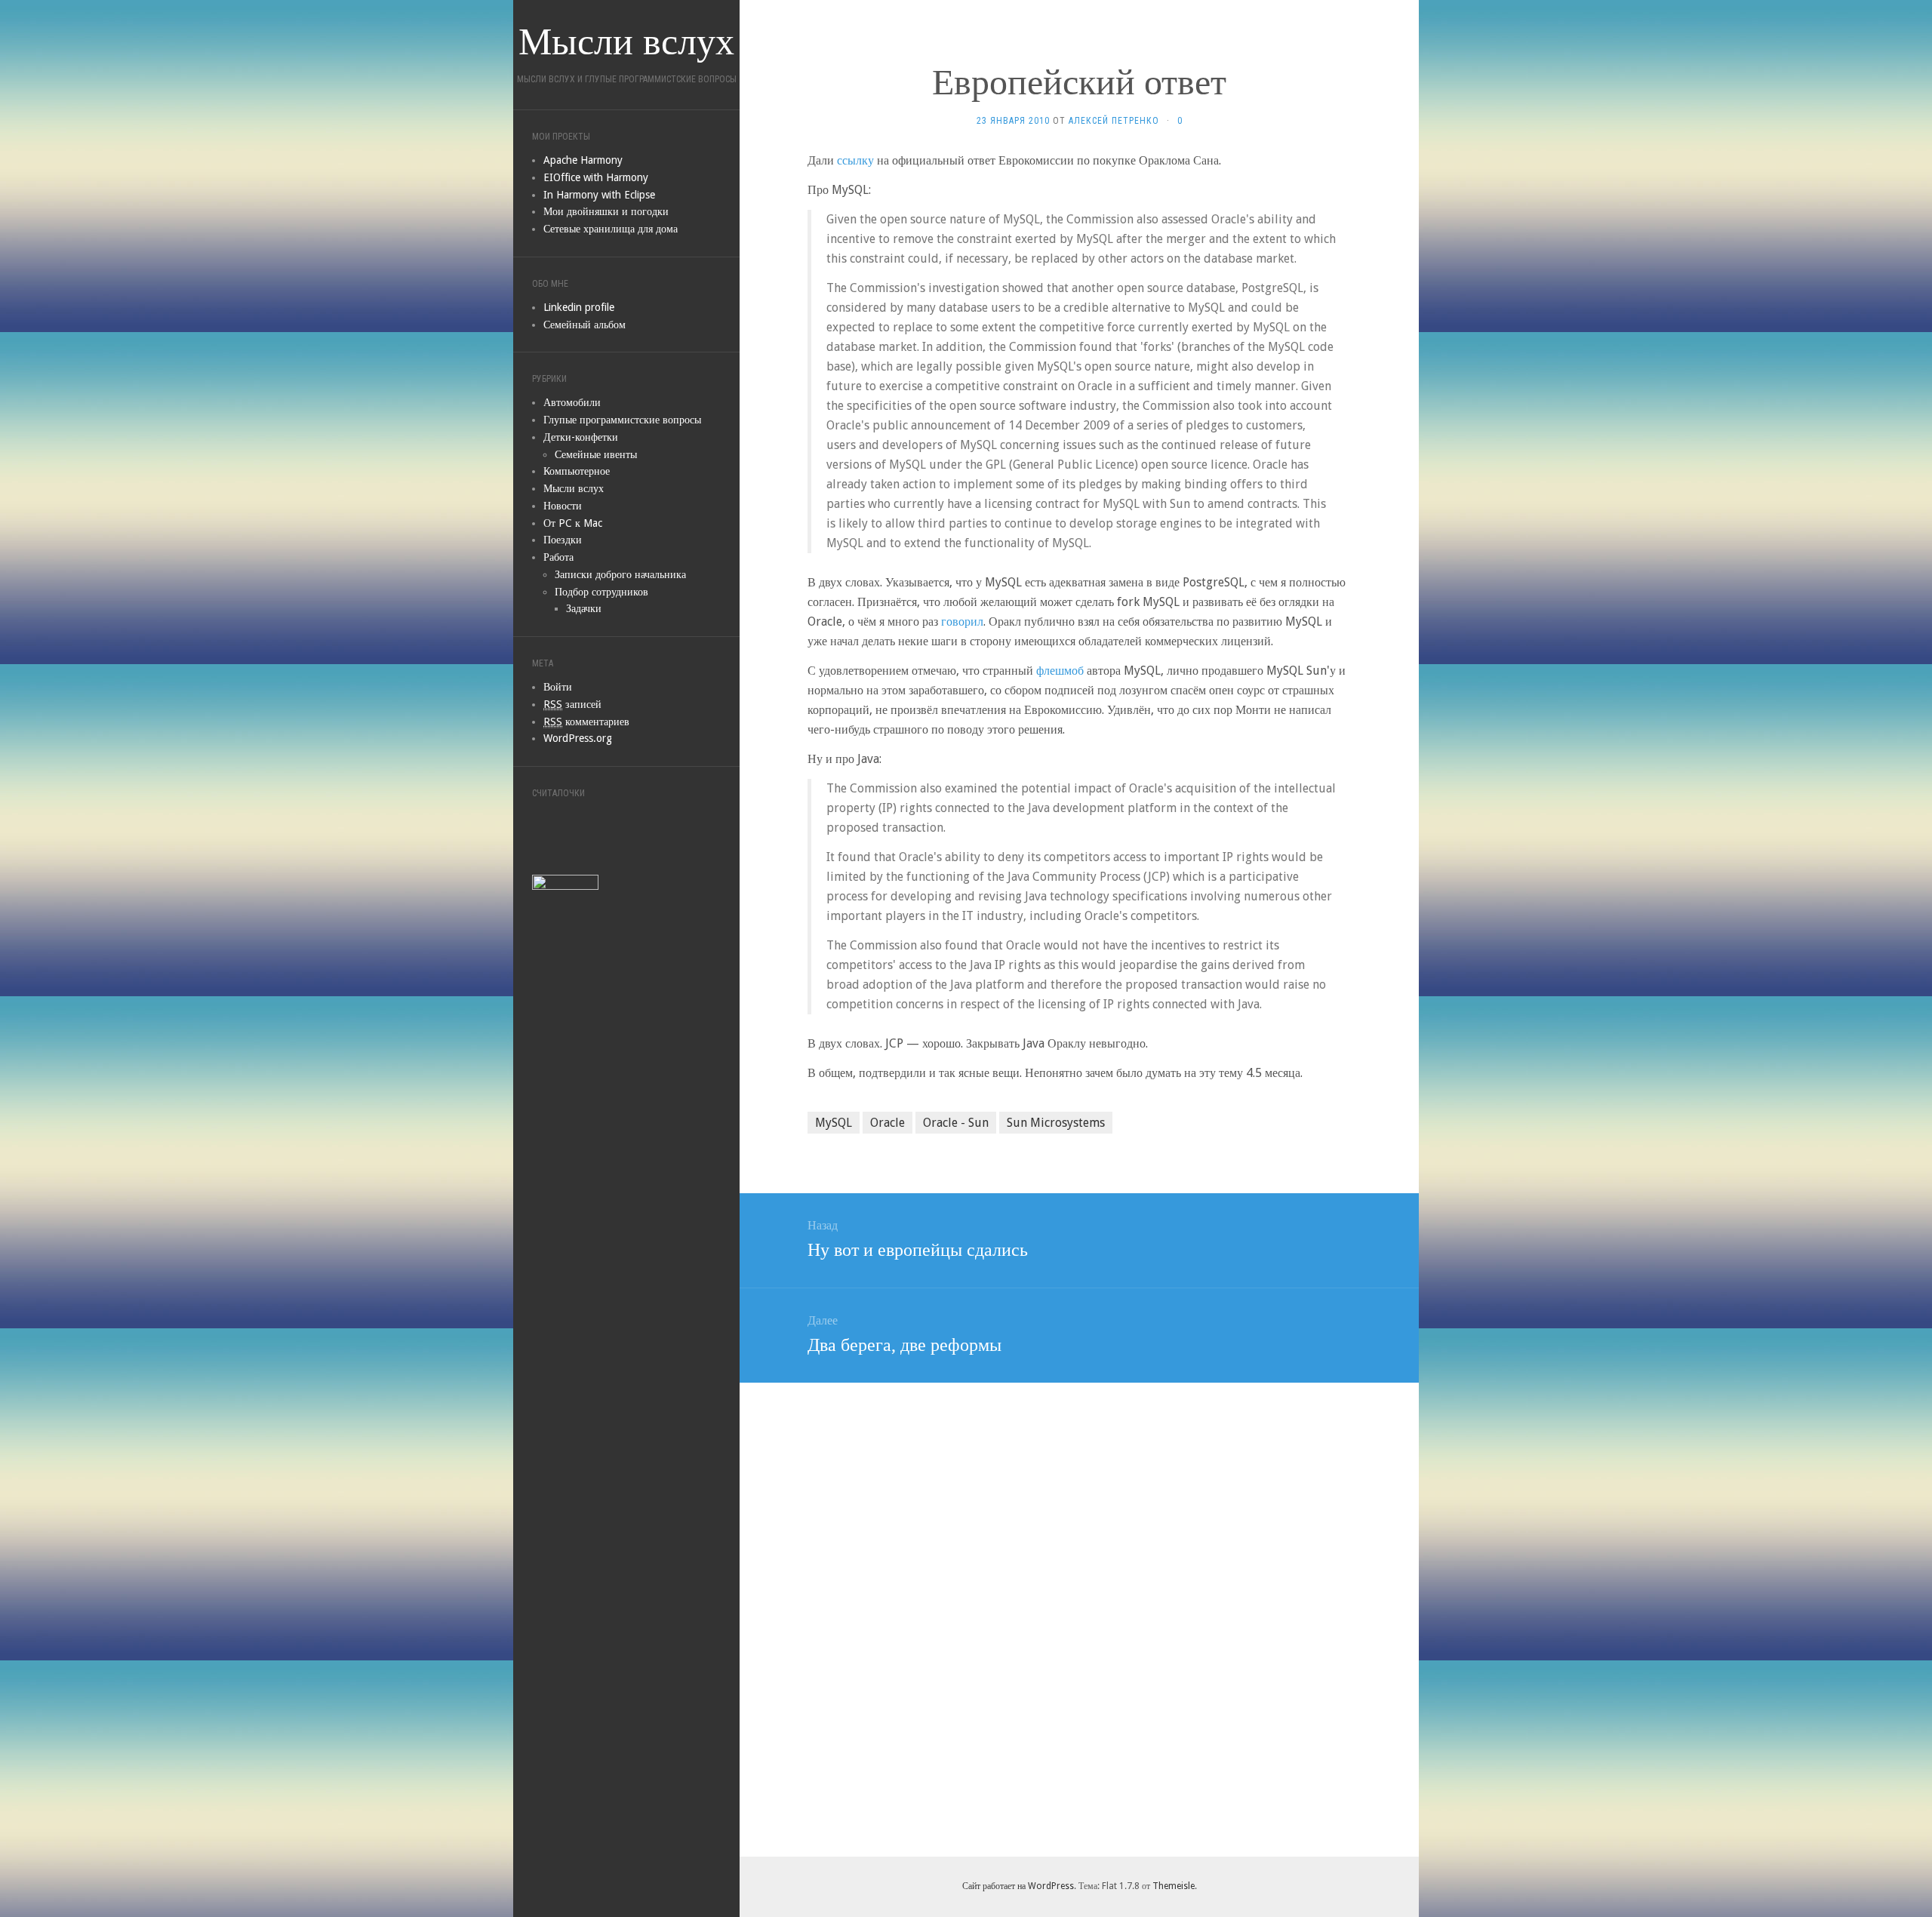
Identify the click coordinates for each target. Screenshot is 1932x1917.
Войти (558, 687)
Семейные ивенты (596, 454)
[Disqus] (1079, 1617)
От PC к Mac (573, 523)
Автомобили (572, 402)
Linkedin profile (579, 307)
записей (572, 704)
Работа (558, 557)
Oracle (888, 1123)
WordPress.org (578, 738)
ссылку (855, 160)
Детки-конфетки (581, 437)
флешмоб (1060, 671)
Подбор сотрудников (601, 592)
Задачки (584, 608)
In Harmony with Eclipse (599, 195)
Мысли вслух (574, 488)
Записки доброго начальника (620, 574)
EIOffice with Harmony (596, 177)
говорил (962, 622)
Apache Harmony (583, 160)
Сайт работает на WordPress (1018, 1886)
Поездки (563, 540)
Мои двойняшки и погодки (606, 211)
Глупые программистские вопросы (622, 420)
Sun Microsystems (1056, 1123)
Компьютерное (577, 471)
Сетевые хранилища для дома (611, 229)
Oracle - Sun (956, 1123)
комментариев (586, 722)
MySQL (834, 1123)
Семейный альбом (585, 325)
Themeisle (1174, 1886)
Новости (563, 506)
